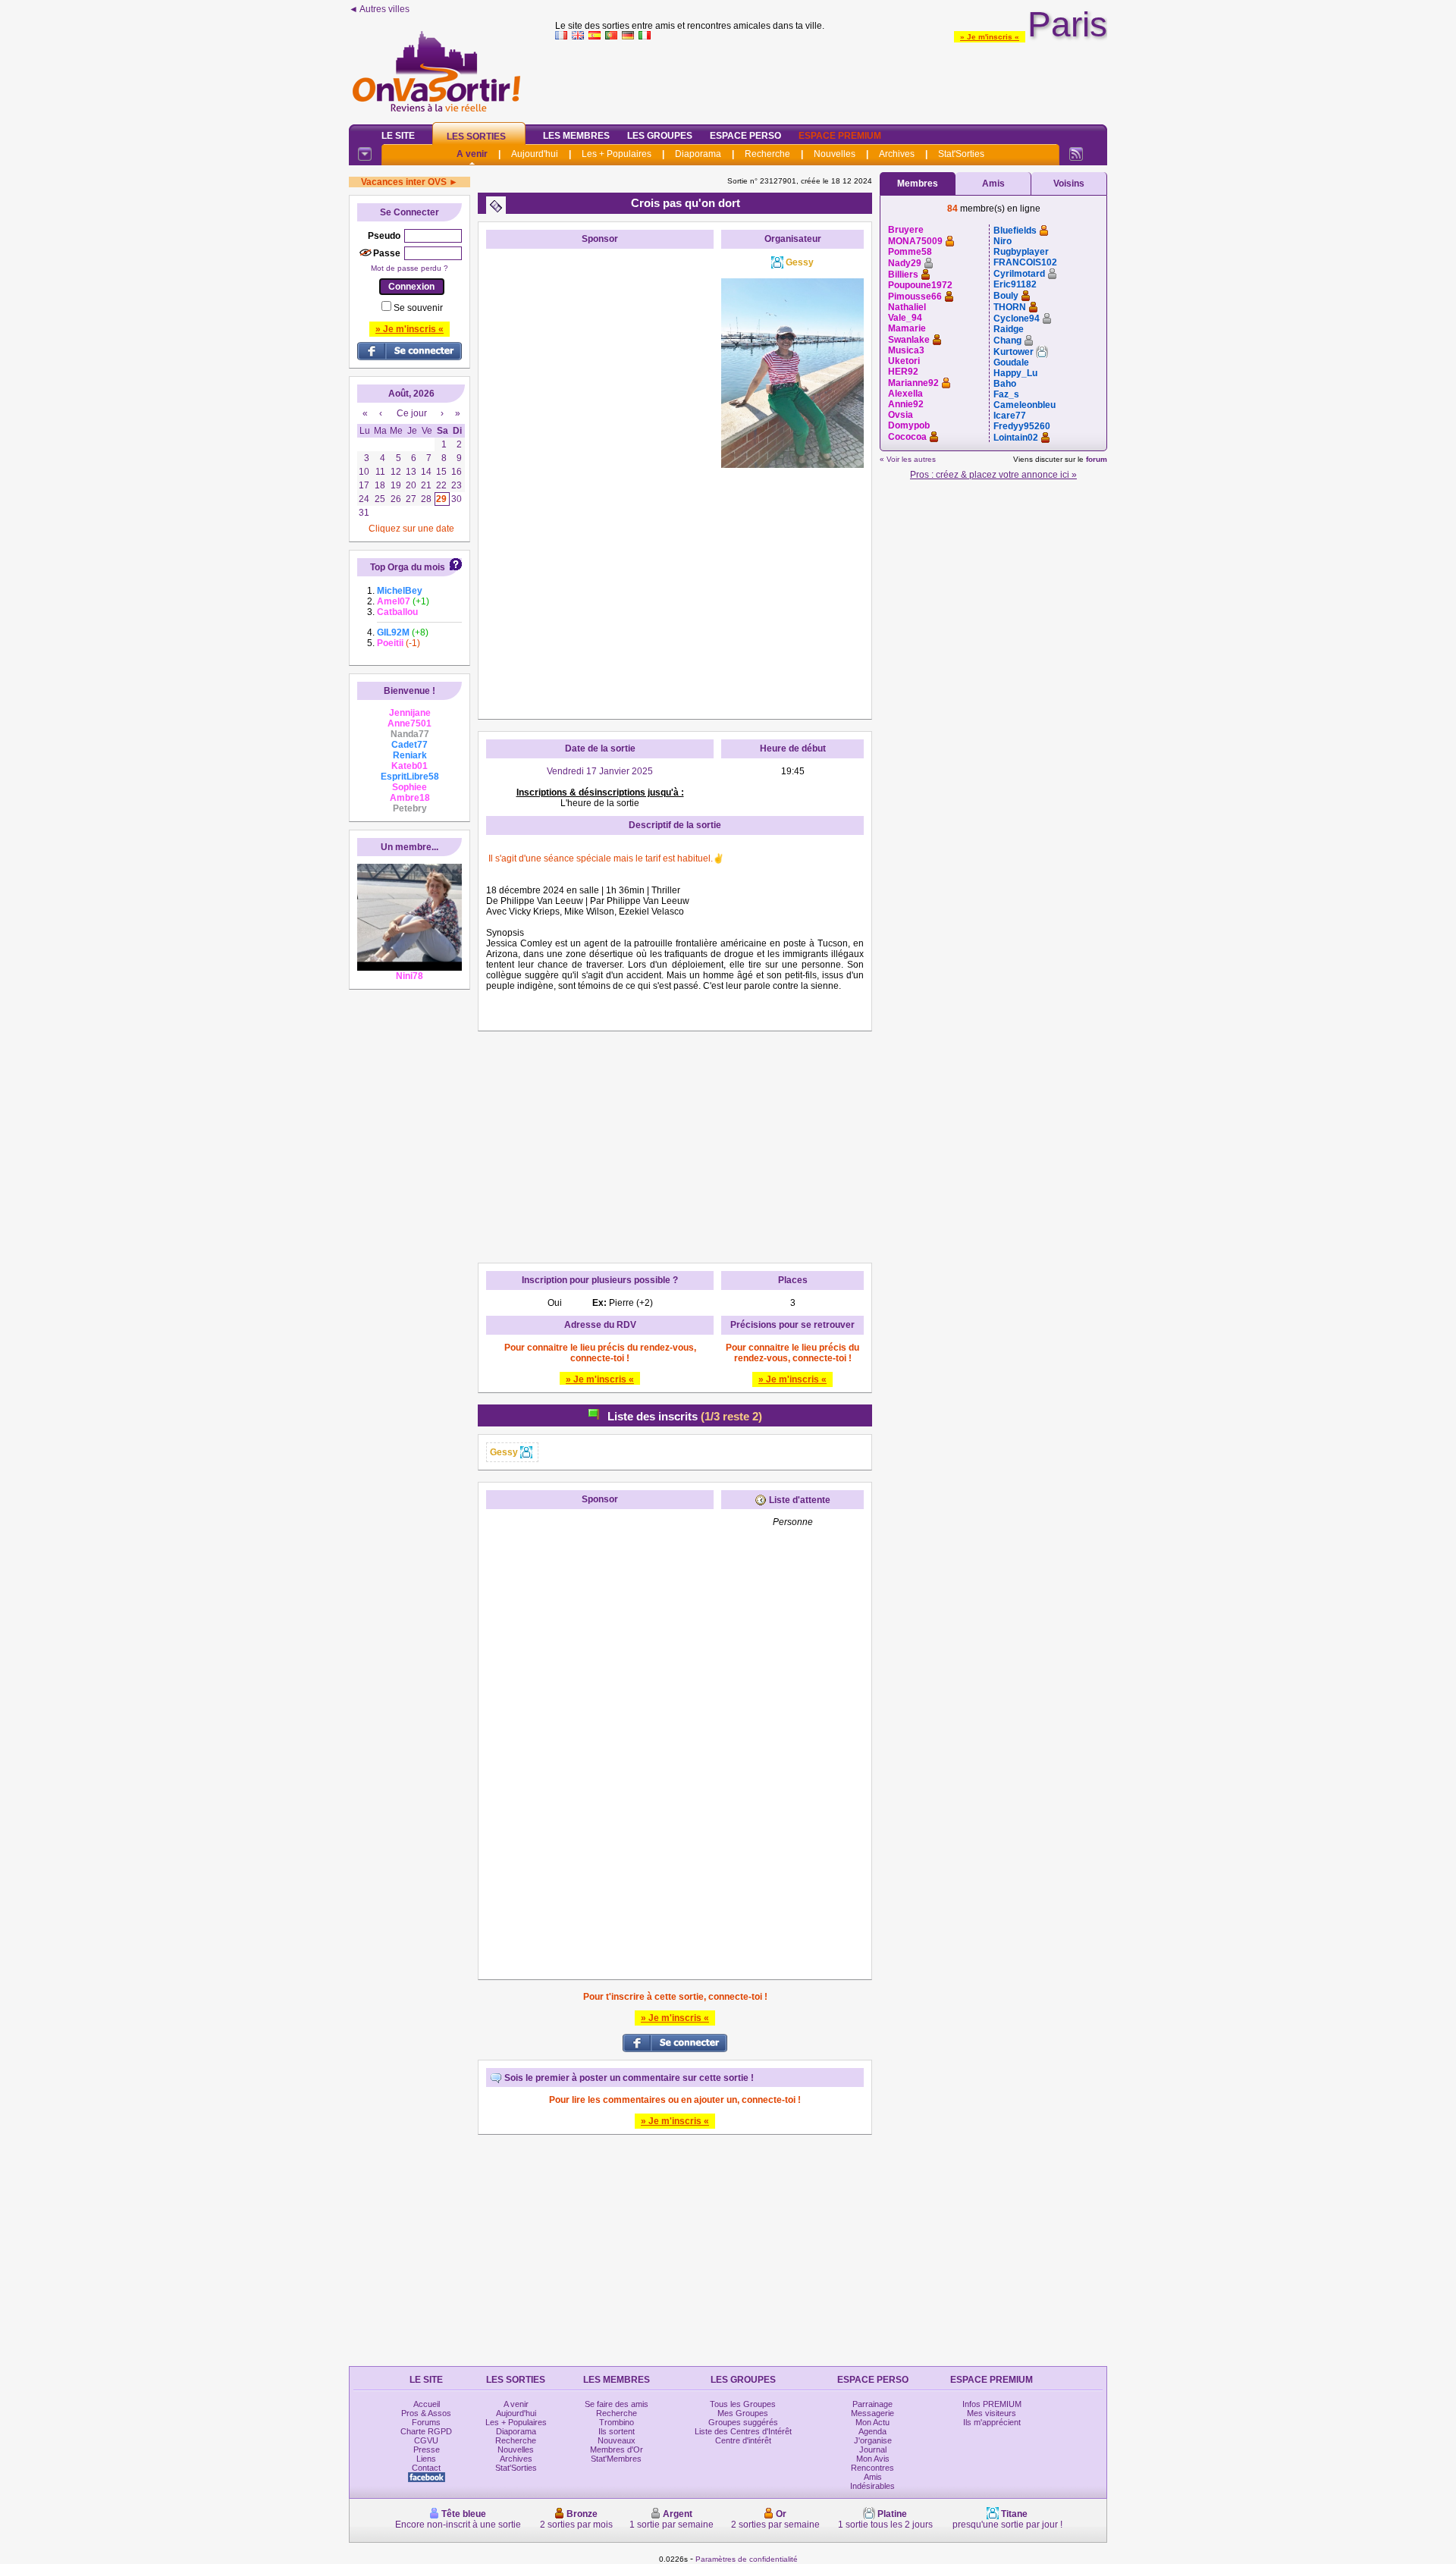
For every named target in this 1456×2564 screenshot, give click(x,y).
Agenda (872, 2431)
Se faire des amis (617, 2404)
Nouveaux (617, 2440)
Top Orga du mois (408, 567)
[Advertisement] (831, 79)
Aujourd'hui (535, 154)
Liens (426, 2459)
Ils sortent (617, 2431)
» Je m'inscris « (990, 37)
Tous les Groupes (743, 2404)
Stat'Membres (616, 2459)
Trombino (617, 2422)
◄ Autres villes (379, 9)
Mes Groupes (743, 2413)
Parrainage (872, 2404)
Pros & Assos (426, 2413)
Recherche (767, 154)
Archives (897, 154)
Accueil (427, 2404)
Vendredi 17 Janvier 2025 (600, 771)
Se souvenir (418, 308)
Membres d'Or (617, 2449)
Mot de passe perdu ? (409, 268)
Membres (918, 184)
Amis (993, 184)
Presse (427, 2449)
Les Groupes (660, 136)
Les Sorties (476, 137)
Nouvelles (835, 154)
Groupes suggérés (743, 2422)
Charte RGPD (426, 2431)
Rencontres (872, 2468)
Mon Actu (872, 2422)
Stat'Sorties (961, 154)
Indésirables (872, 2486)
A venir (472, 154)
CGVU (426, 2440)
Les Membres (576, 136)
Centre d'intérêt (743, 2440)
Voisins (1069, 184)
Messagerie (872, 2413)
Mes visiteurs (992, 2413)
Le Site (398, 136)
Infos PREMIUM (992, 2404)
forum (1097, 459)
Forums (426, 2422)
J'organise (873, 2440)
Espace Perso (745, 136)
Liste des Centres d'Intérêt (743, 2431)
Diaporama (698, 154)
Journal (873, 2449)
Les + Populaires (617, 154)
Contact (426, 2468)
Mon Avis (873, 2459)
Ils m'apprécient (992, 2422)
